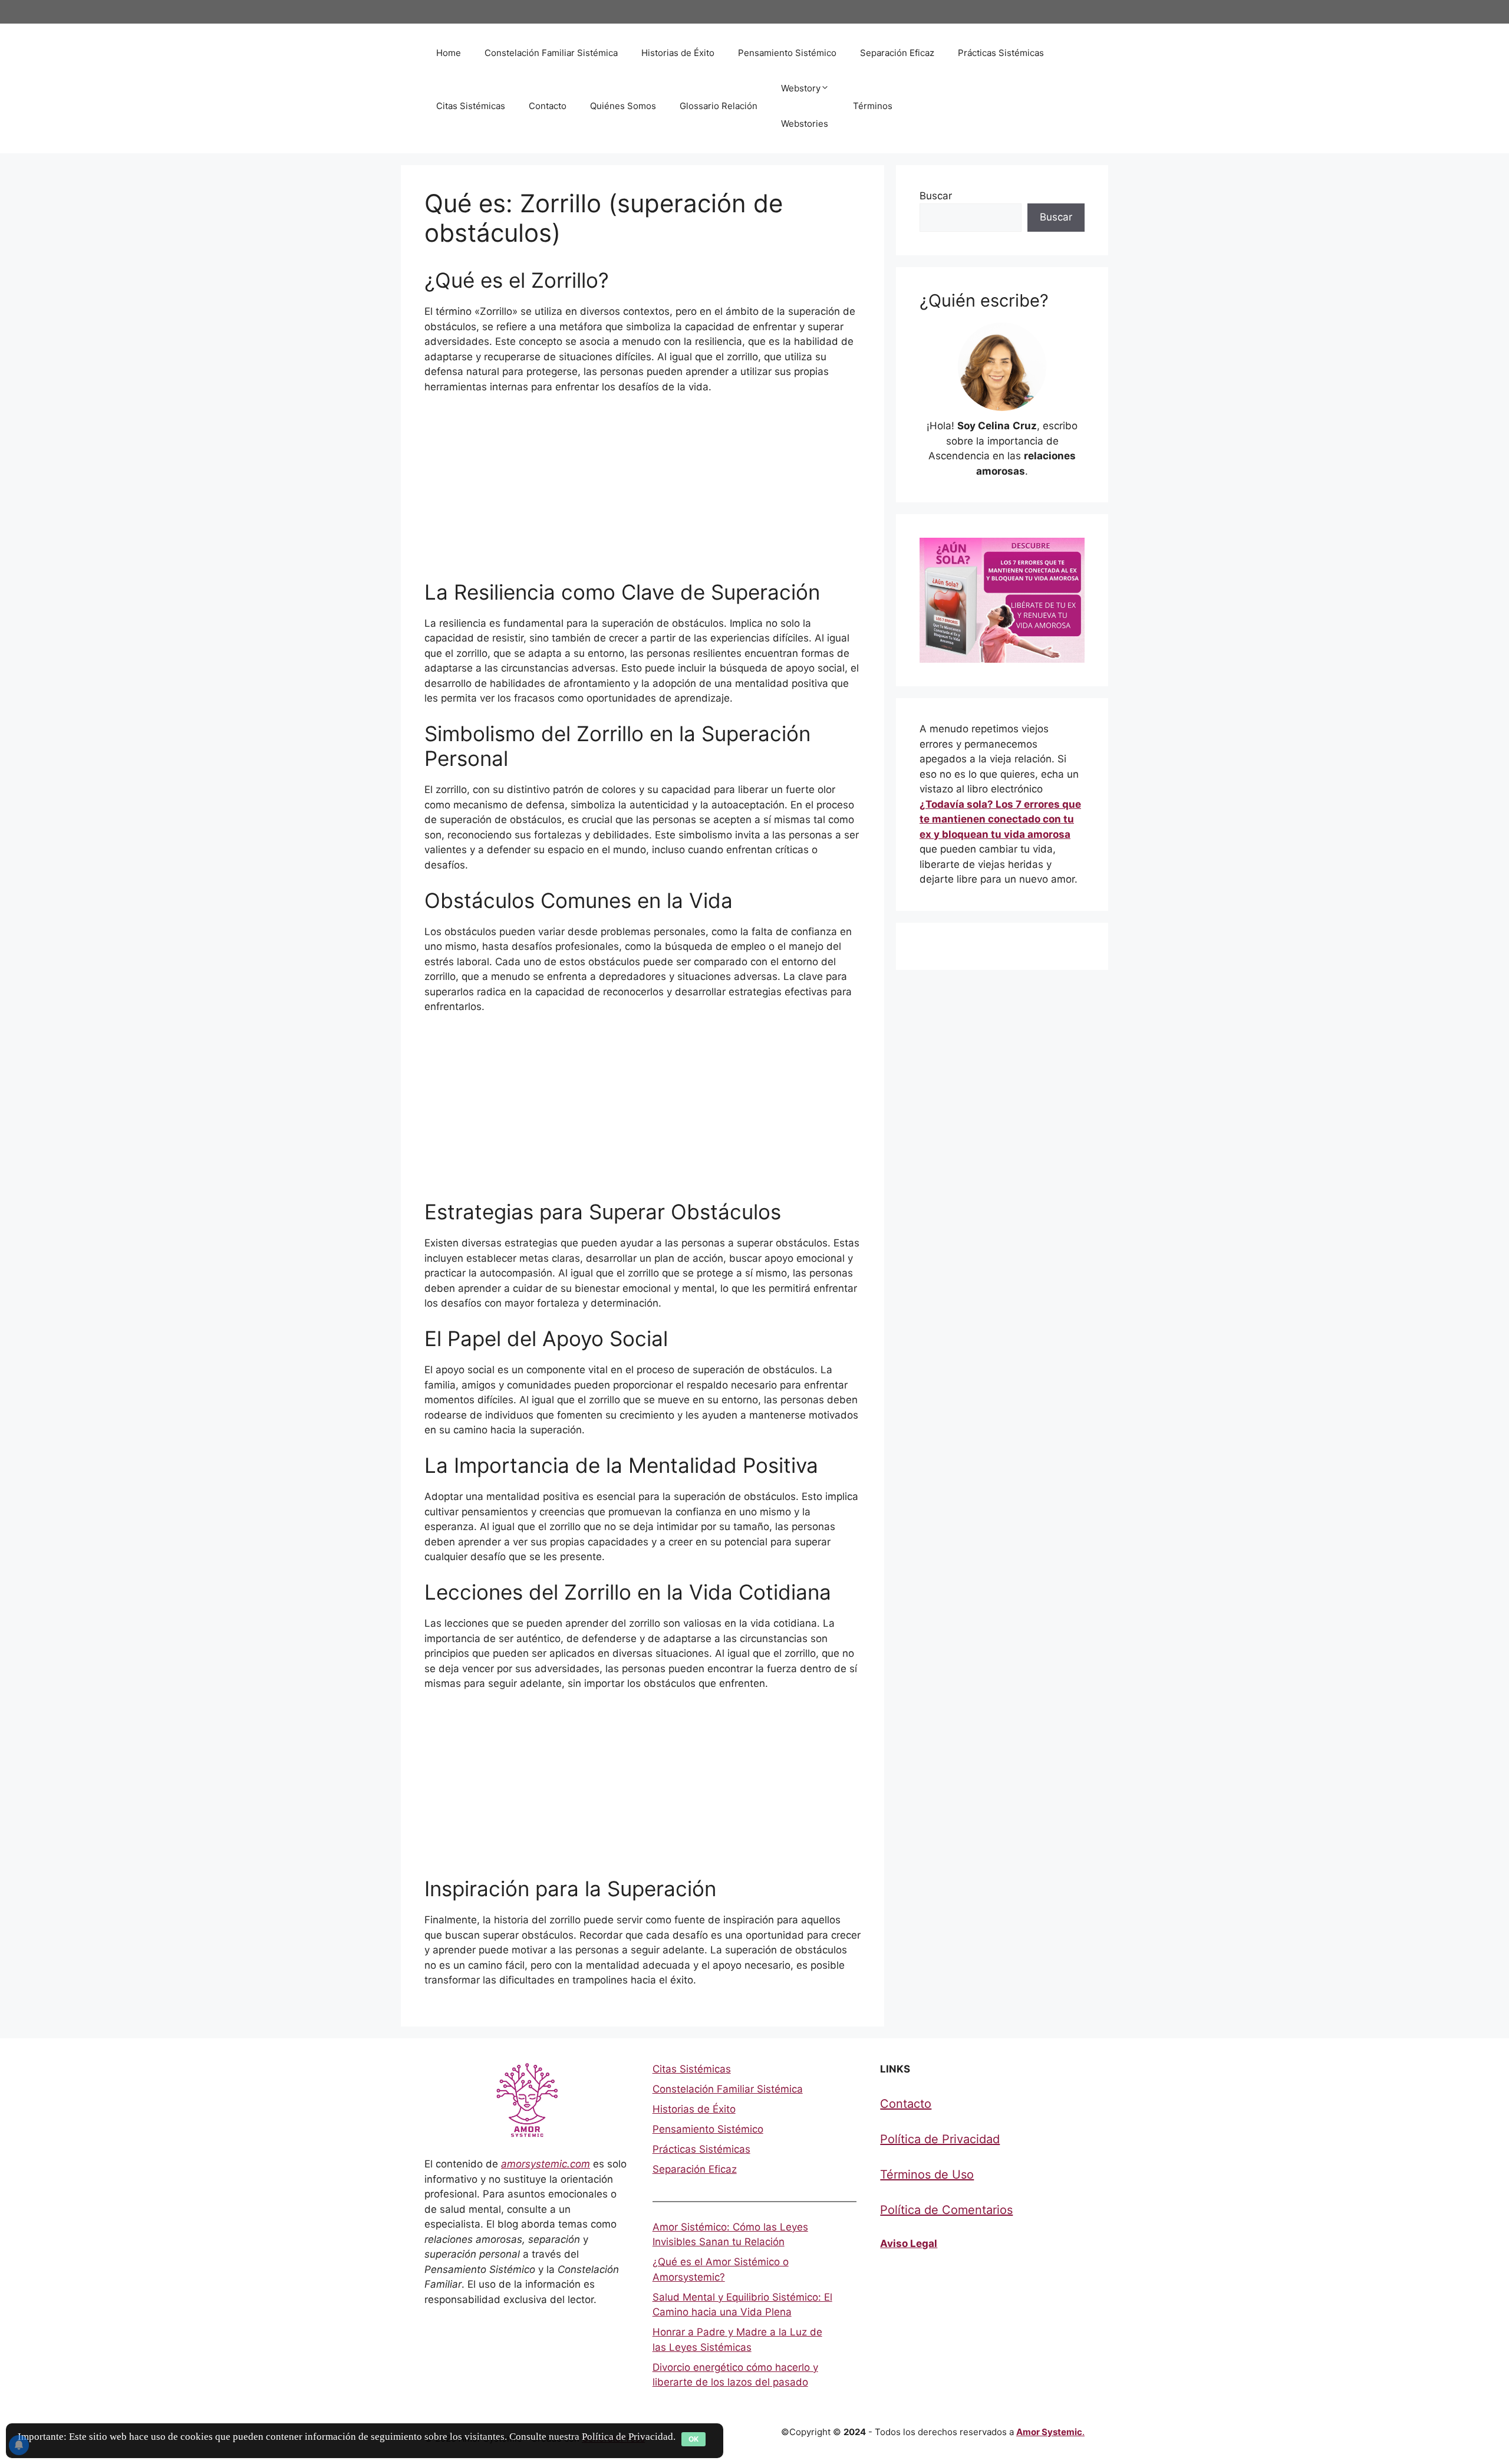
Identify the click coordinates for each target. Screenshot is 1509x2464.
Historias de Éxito (678, 53)
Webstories (805, 124)
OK (693, 2439)
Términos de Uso (927, 2174)
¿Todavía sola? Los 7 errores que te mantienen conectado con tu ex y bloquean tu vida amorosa (1000, 819)
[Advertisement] (643, 492)
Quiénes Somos (623, 106)
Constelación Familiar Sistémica (551, 53)
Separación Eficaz (897, 53)
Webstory (801, 88)
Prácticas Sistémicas (1001, 53)
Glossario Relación (719, 106)
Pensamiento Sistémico (787, 53)
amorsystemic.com (546, 2164)
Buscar (936, 196)
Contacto (548, 106)
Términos (873, 106)
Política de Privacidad (940, 2139)
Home (449, 53)
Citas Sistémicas (471, 106)
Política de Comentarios (946, 2210)
